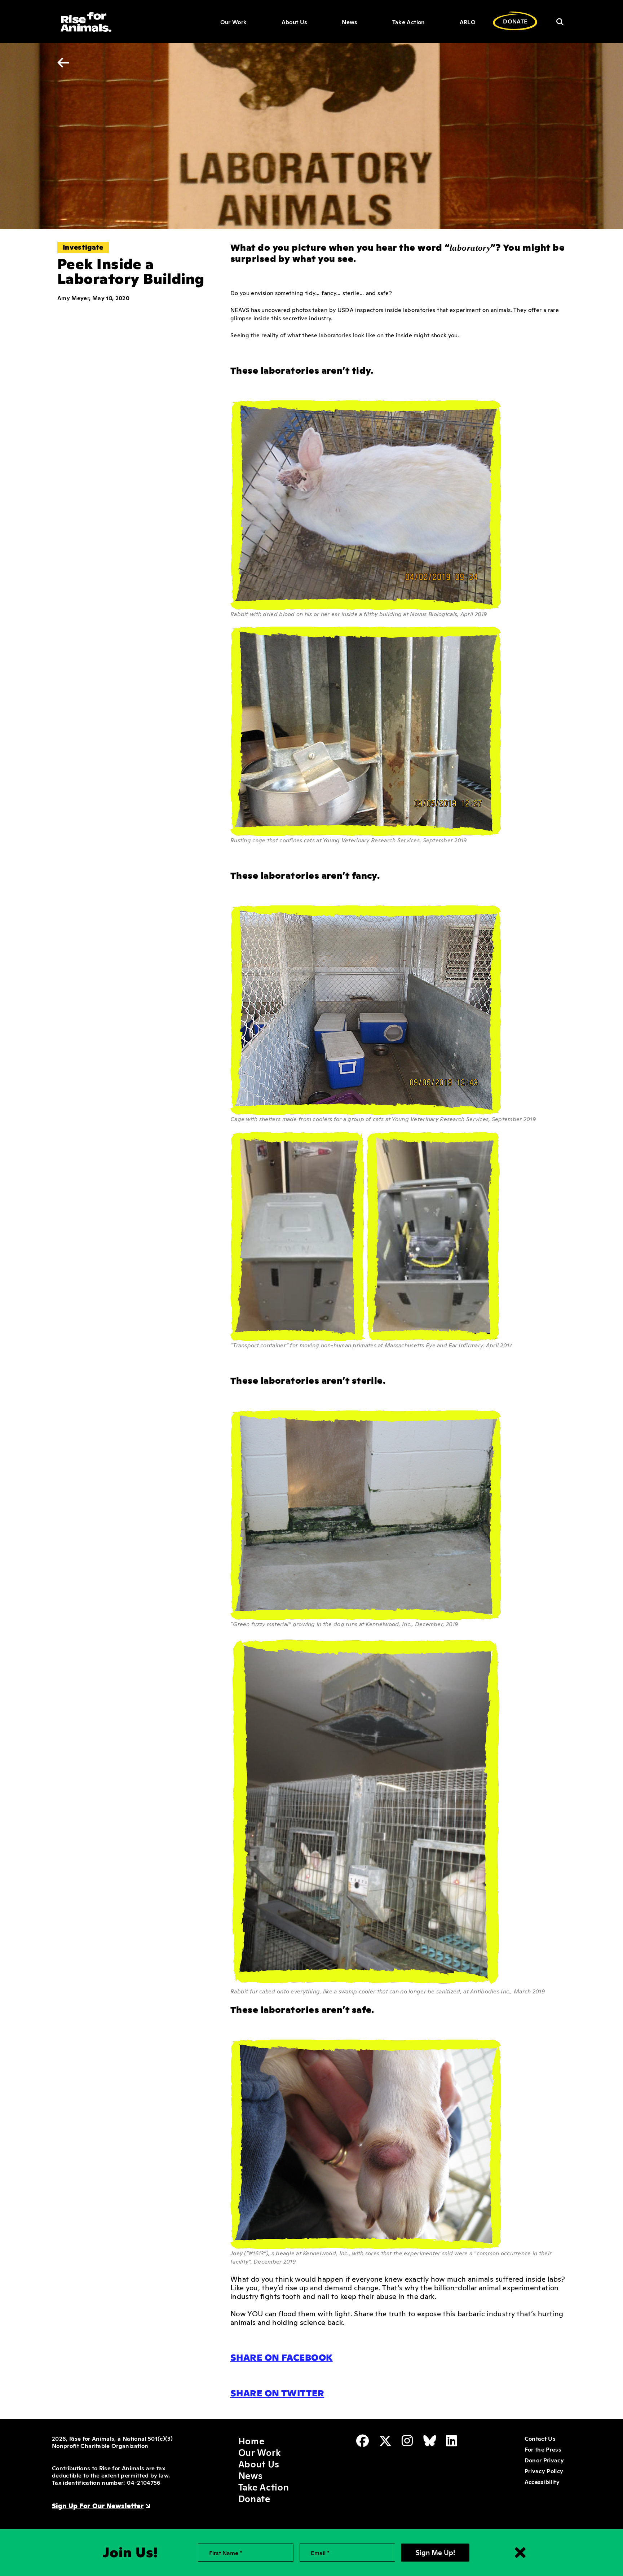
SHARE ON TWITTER (277, 2392)
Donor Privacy (544, 2460)
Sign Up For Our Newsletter (98, 2505)
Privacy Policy (544, 2471)
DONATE (515, 21)
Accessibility (542, 2481)
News (350, 22)
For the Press (543, 2449)
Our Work (234, 22)
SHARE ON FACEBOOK (282, 2357)
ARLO (468, 22)
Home (251, 2440)
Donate (254, 2498)
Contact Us (540, 2438)
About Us (295, 22)
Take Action (409, 22)
